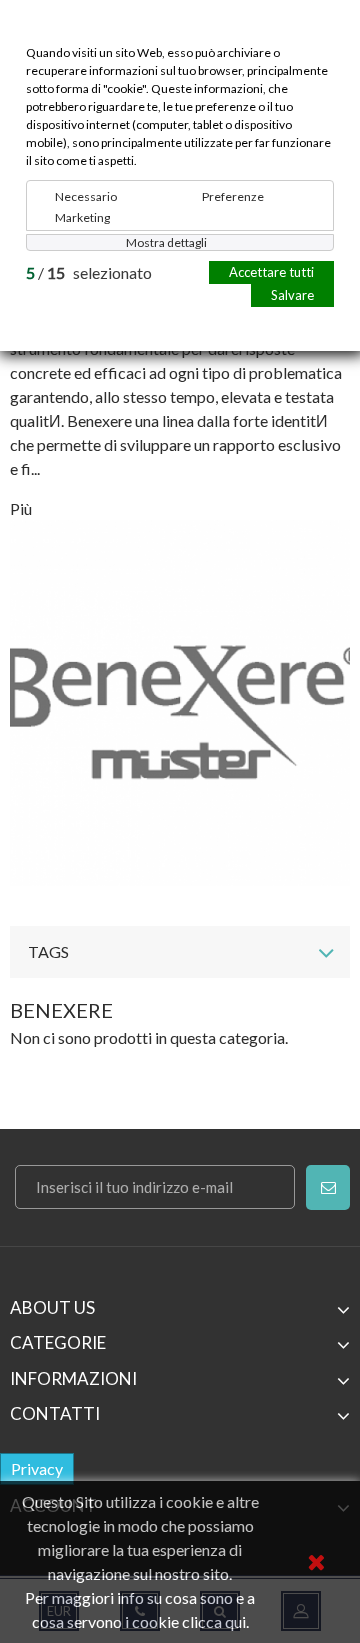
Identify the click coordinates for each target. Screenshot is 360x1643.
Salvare (292, 295)
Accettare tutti (271, 272)
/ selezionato (89, 272)
